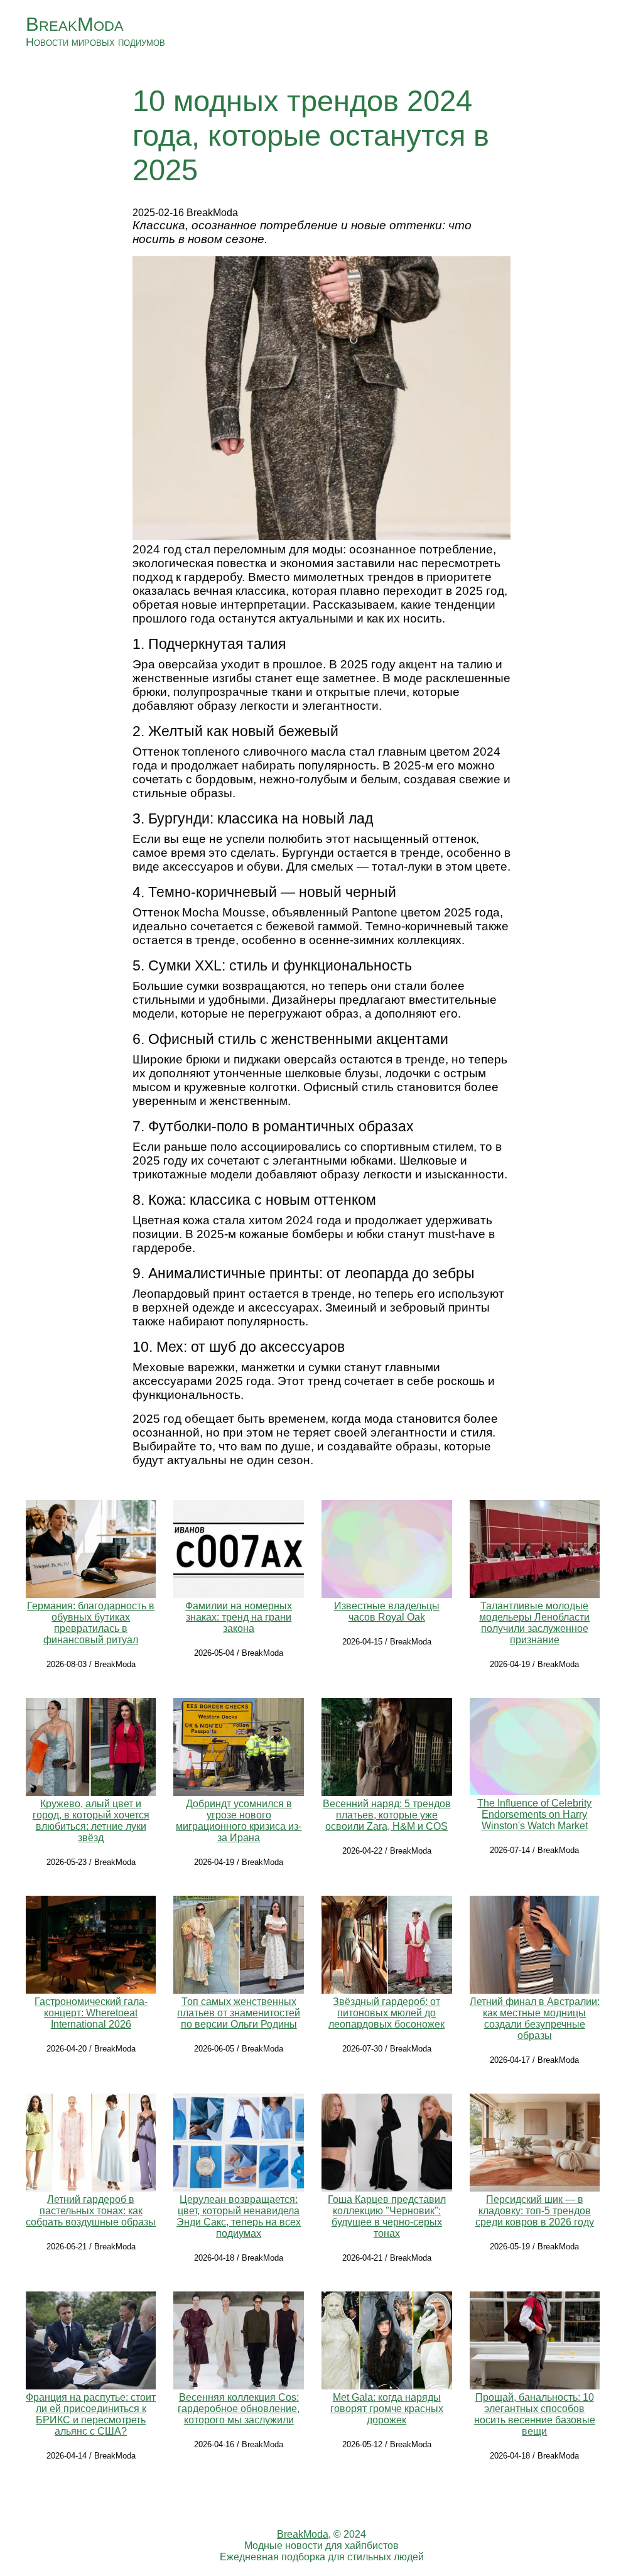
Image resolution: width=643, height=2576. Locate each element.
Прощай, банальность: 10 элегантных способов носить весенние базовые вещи (535, 2414)
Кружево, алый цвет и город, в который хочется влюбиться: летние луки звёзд (91, 1821)
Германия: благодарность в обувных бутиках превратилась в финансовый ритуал (91, 1623)
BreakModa (75, 24)
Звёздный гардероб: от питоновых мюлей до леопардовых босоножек (386, 2013)
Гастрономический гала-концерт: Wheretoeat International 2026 (91, 2013)
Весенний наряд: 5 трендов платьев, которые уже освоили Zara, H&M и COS (387, 1815)
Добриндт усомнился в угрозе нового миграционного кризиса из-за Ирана (239, 1821)
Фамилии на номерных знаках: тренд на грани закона (239, 1617)
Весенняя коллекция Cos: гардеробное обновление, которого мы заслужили (239, 2409)
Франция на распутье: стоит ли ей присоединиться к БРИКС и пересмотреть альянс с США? (91, 2414)
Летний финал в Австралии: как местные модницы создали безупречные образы (535, 2019)
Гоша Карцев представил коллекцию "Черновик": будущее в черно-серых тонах (387, 2216)
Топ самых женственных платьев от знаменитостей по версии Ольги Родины (239, 2013)
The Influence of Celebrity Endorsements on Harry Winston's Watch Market (534, 1814)
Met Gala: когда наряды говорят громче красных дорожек (387, 2409)
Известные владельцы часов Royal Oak (387, 1611)
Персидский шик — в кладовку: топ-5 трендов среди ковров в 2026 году (535, 2211)
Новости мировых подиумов (95, 42)
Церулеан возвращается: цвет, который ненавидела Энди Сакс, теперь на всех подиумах (239, 2216)
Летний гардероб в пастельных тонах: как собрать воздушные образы (91, 2211)
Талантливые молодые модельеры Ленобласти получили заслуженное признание (534, 1623)
